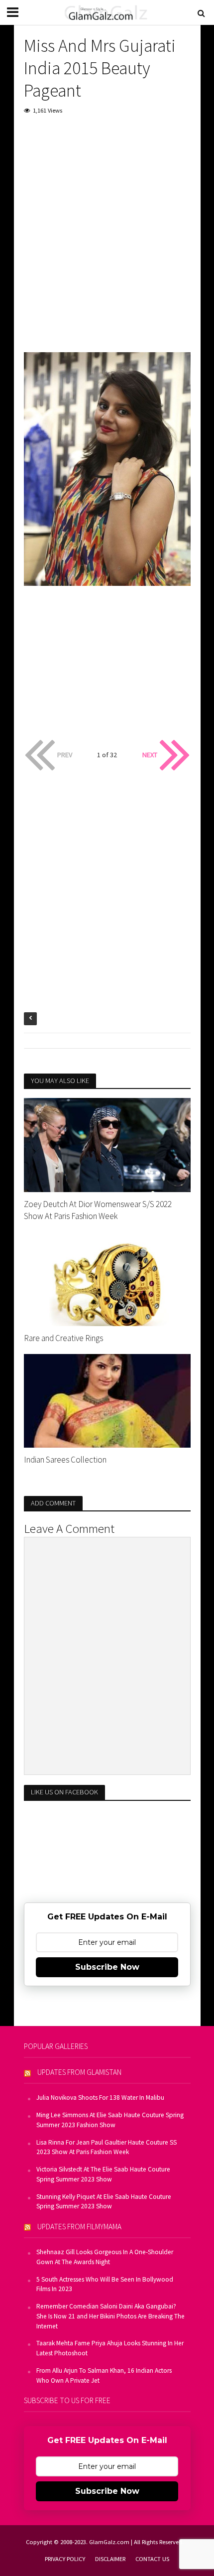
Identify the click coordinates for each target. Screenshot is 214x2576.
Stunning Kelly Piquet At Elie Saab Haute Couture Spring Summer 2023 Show (104, 2202)
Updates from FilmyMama (79, 2227)
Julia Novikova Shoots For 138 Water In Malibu (100, 2098)
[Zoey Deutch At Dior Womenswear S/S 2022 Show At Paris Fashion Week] (107, 1144)
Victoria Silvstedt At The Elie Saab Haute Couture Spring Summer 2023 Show (103, 2174)
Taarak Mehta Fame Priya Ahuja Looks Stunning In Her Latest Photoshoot (110, 2348)
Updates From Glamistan (79, 2072)
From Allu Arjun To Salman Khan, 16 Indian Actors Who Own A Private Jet (104, 2375)
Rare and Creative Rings (63, 1338)
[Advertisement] (107, 236)
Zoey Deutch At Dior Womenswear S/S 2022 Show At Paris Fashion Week (98, 1210)
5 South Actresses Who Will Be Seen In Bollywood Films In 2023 (105, 2284)
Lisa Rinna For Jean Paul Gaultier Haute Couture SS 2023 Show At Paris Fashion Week (107, 2147)
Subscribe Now (107, 1967)
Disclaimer (110, 2559)
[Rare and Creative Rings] (107, 1278)
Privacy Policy (65, 2559)
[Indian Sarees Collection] (107, 1400)
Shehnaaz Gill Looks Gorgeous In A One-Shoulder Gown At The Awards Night (105, 2257)
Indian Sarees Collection (65, 1460)
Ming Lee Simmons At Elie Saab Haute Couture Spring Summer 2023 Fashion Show (110, 2120)
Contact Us (152, 2559)
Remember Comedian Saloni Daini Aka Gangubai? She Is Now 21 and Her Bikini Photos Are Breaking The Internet (110, 2316)
